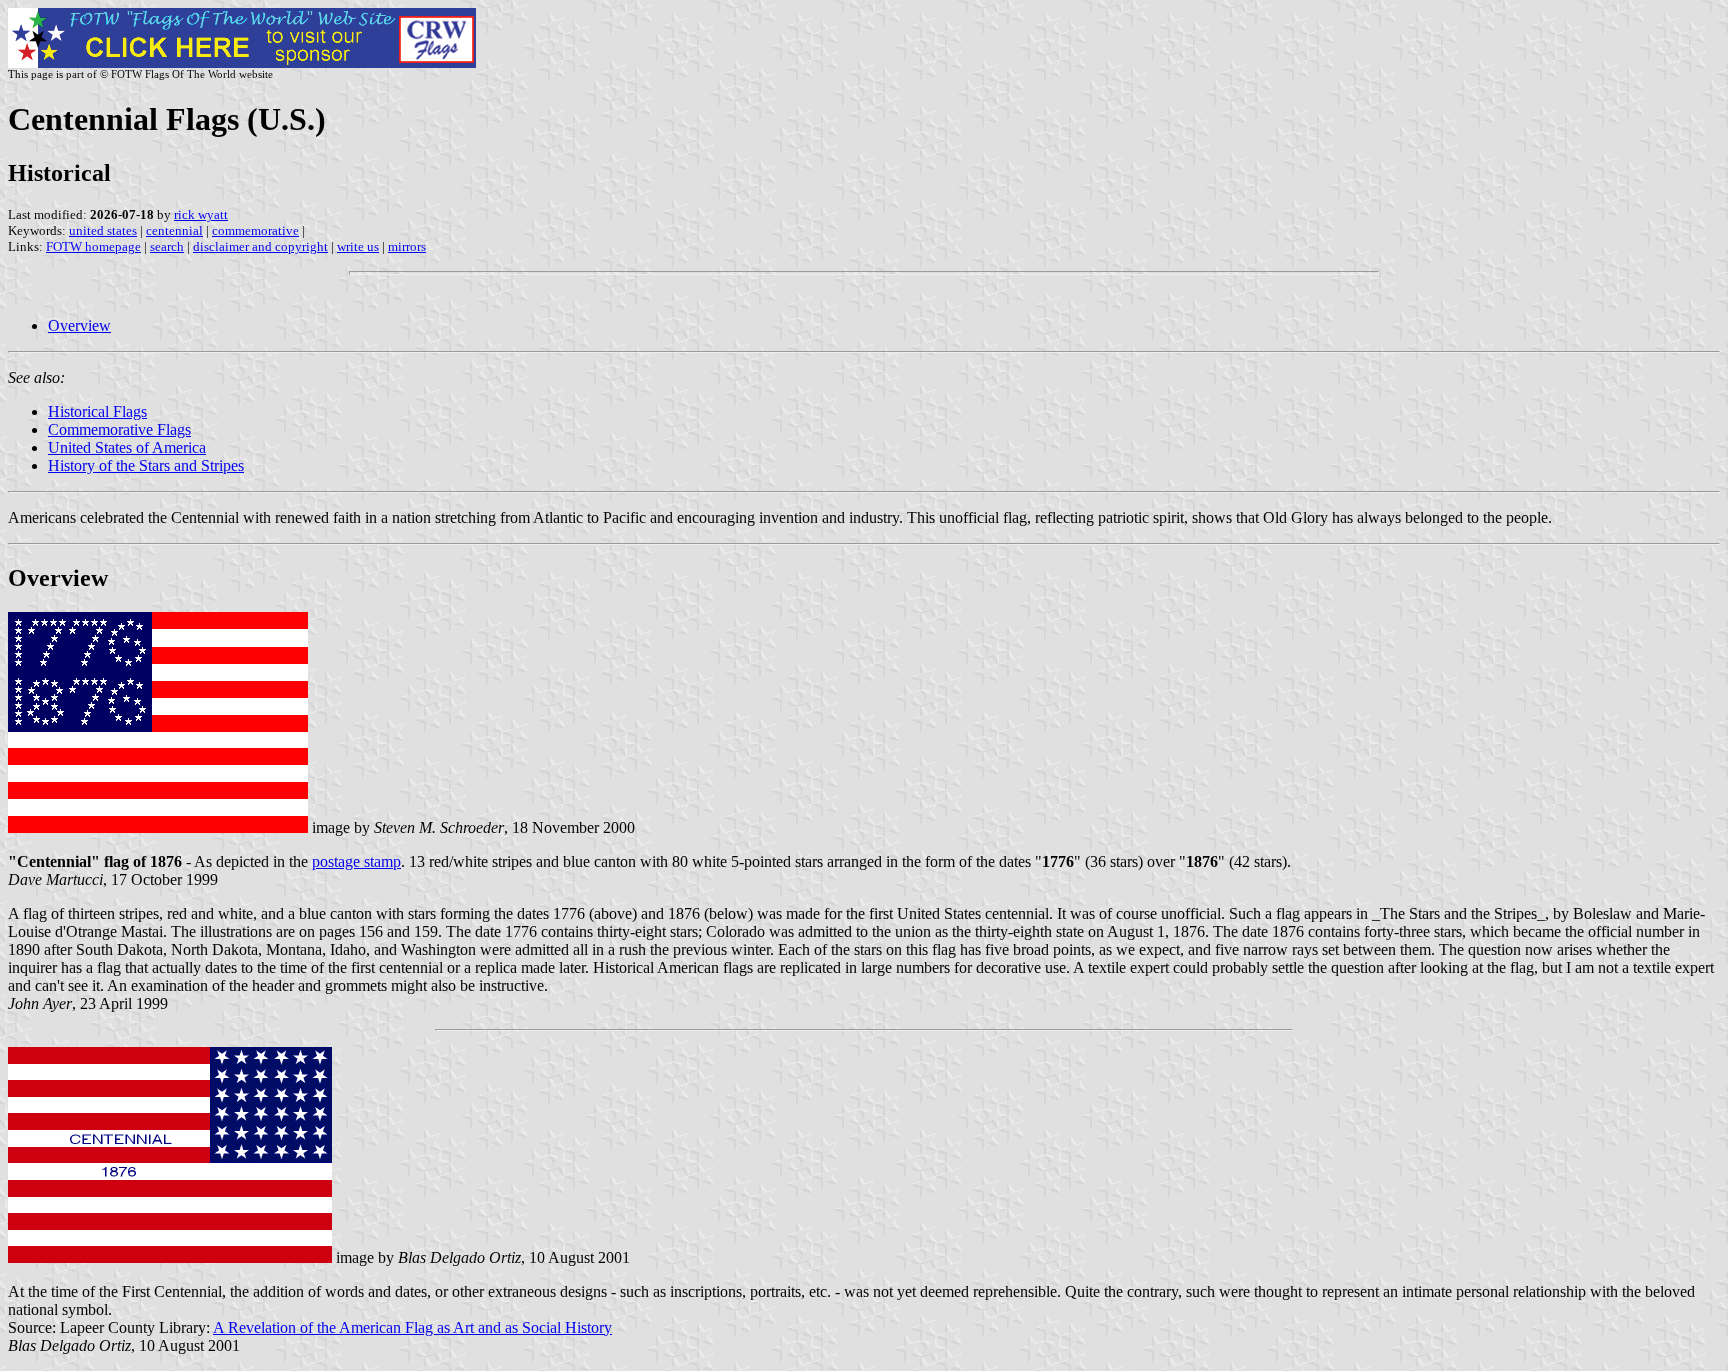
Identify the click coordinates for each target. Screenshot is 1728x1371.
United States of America (127, 447)
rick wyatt (201, 214)
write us (358, 246)
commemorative (255, 230)
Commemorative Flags (119, 429)
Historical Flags (97, 411)
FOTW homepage (93, 246)
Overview (79, 325)
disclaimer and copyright (260, 246)
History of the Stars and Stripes (146, 465)
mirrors (407, 246)
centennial (174, 230)
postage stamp (356, 861)
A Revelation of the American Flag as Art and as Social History (412, 1327)
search (167, 246)
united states (103, 230)
